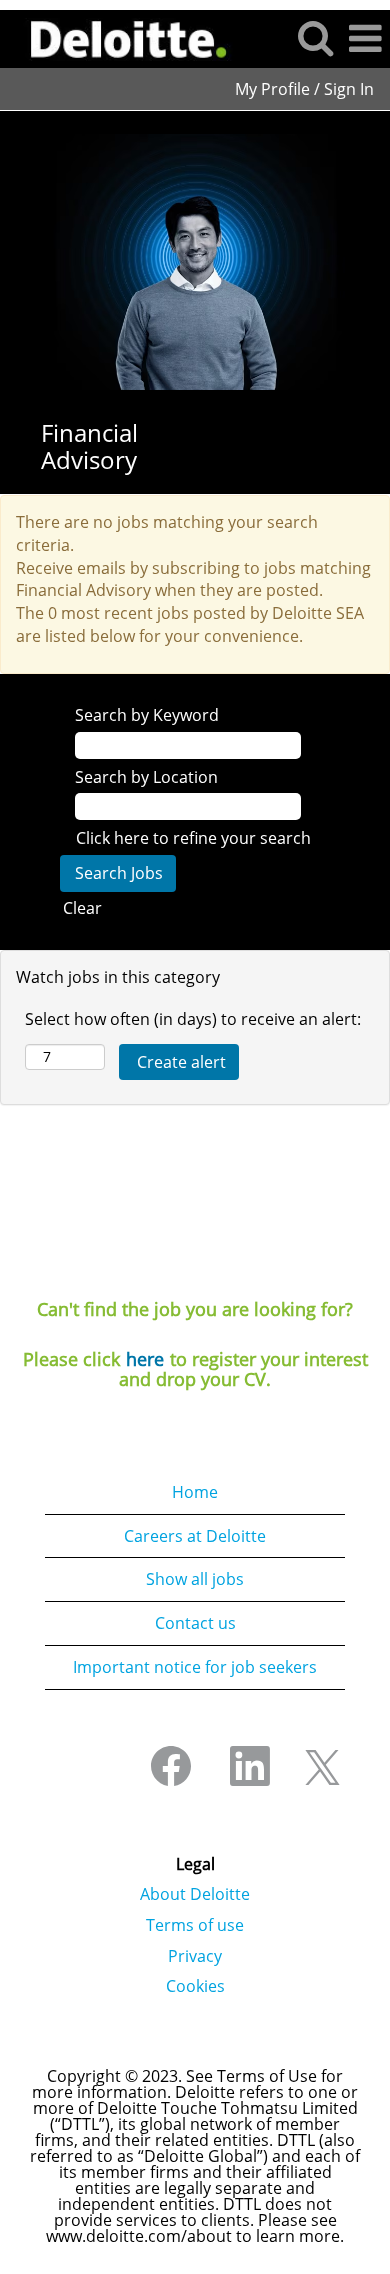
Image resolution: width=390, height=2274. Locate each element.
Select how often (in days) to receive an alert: (193, 1019)
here (145, 1359)
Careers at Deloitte (195, 1536)
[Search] (315, 37)
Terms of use (195, 1925)
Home (195, 1492)
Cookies (195, 1986)
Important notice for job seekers (195, 1667)
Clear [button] (82, 908)
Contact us (195, 1623)
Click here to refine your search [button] (193, 838)
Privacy (195, 1956)
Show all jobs (195, 1579)
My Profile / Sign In (304, 89)
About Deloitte (195, 1894)
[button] (365, 38)
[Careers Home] (121, 37)
